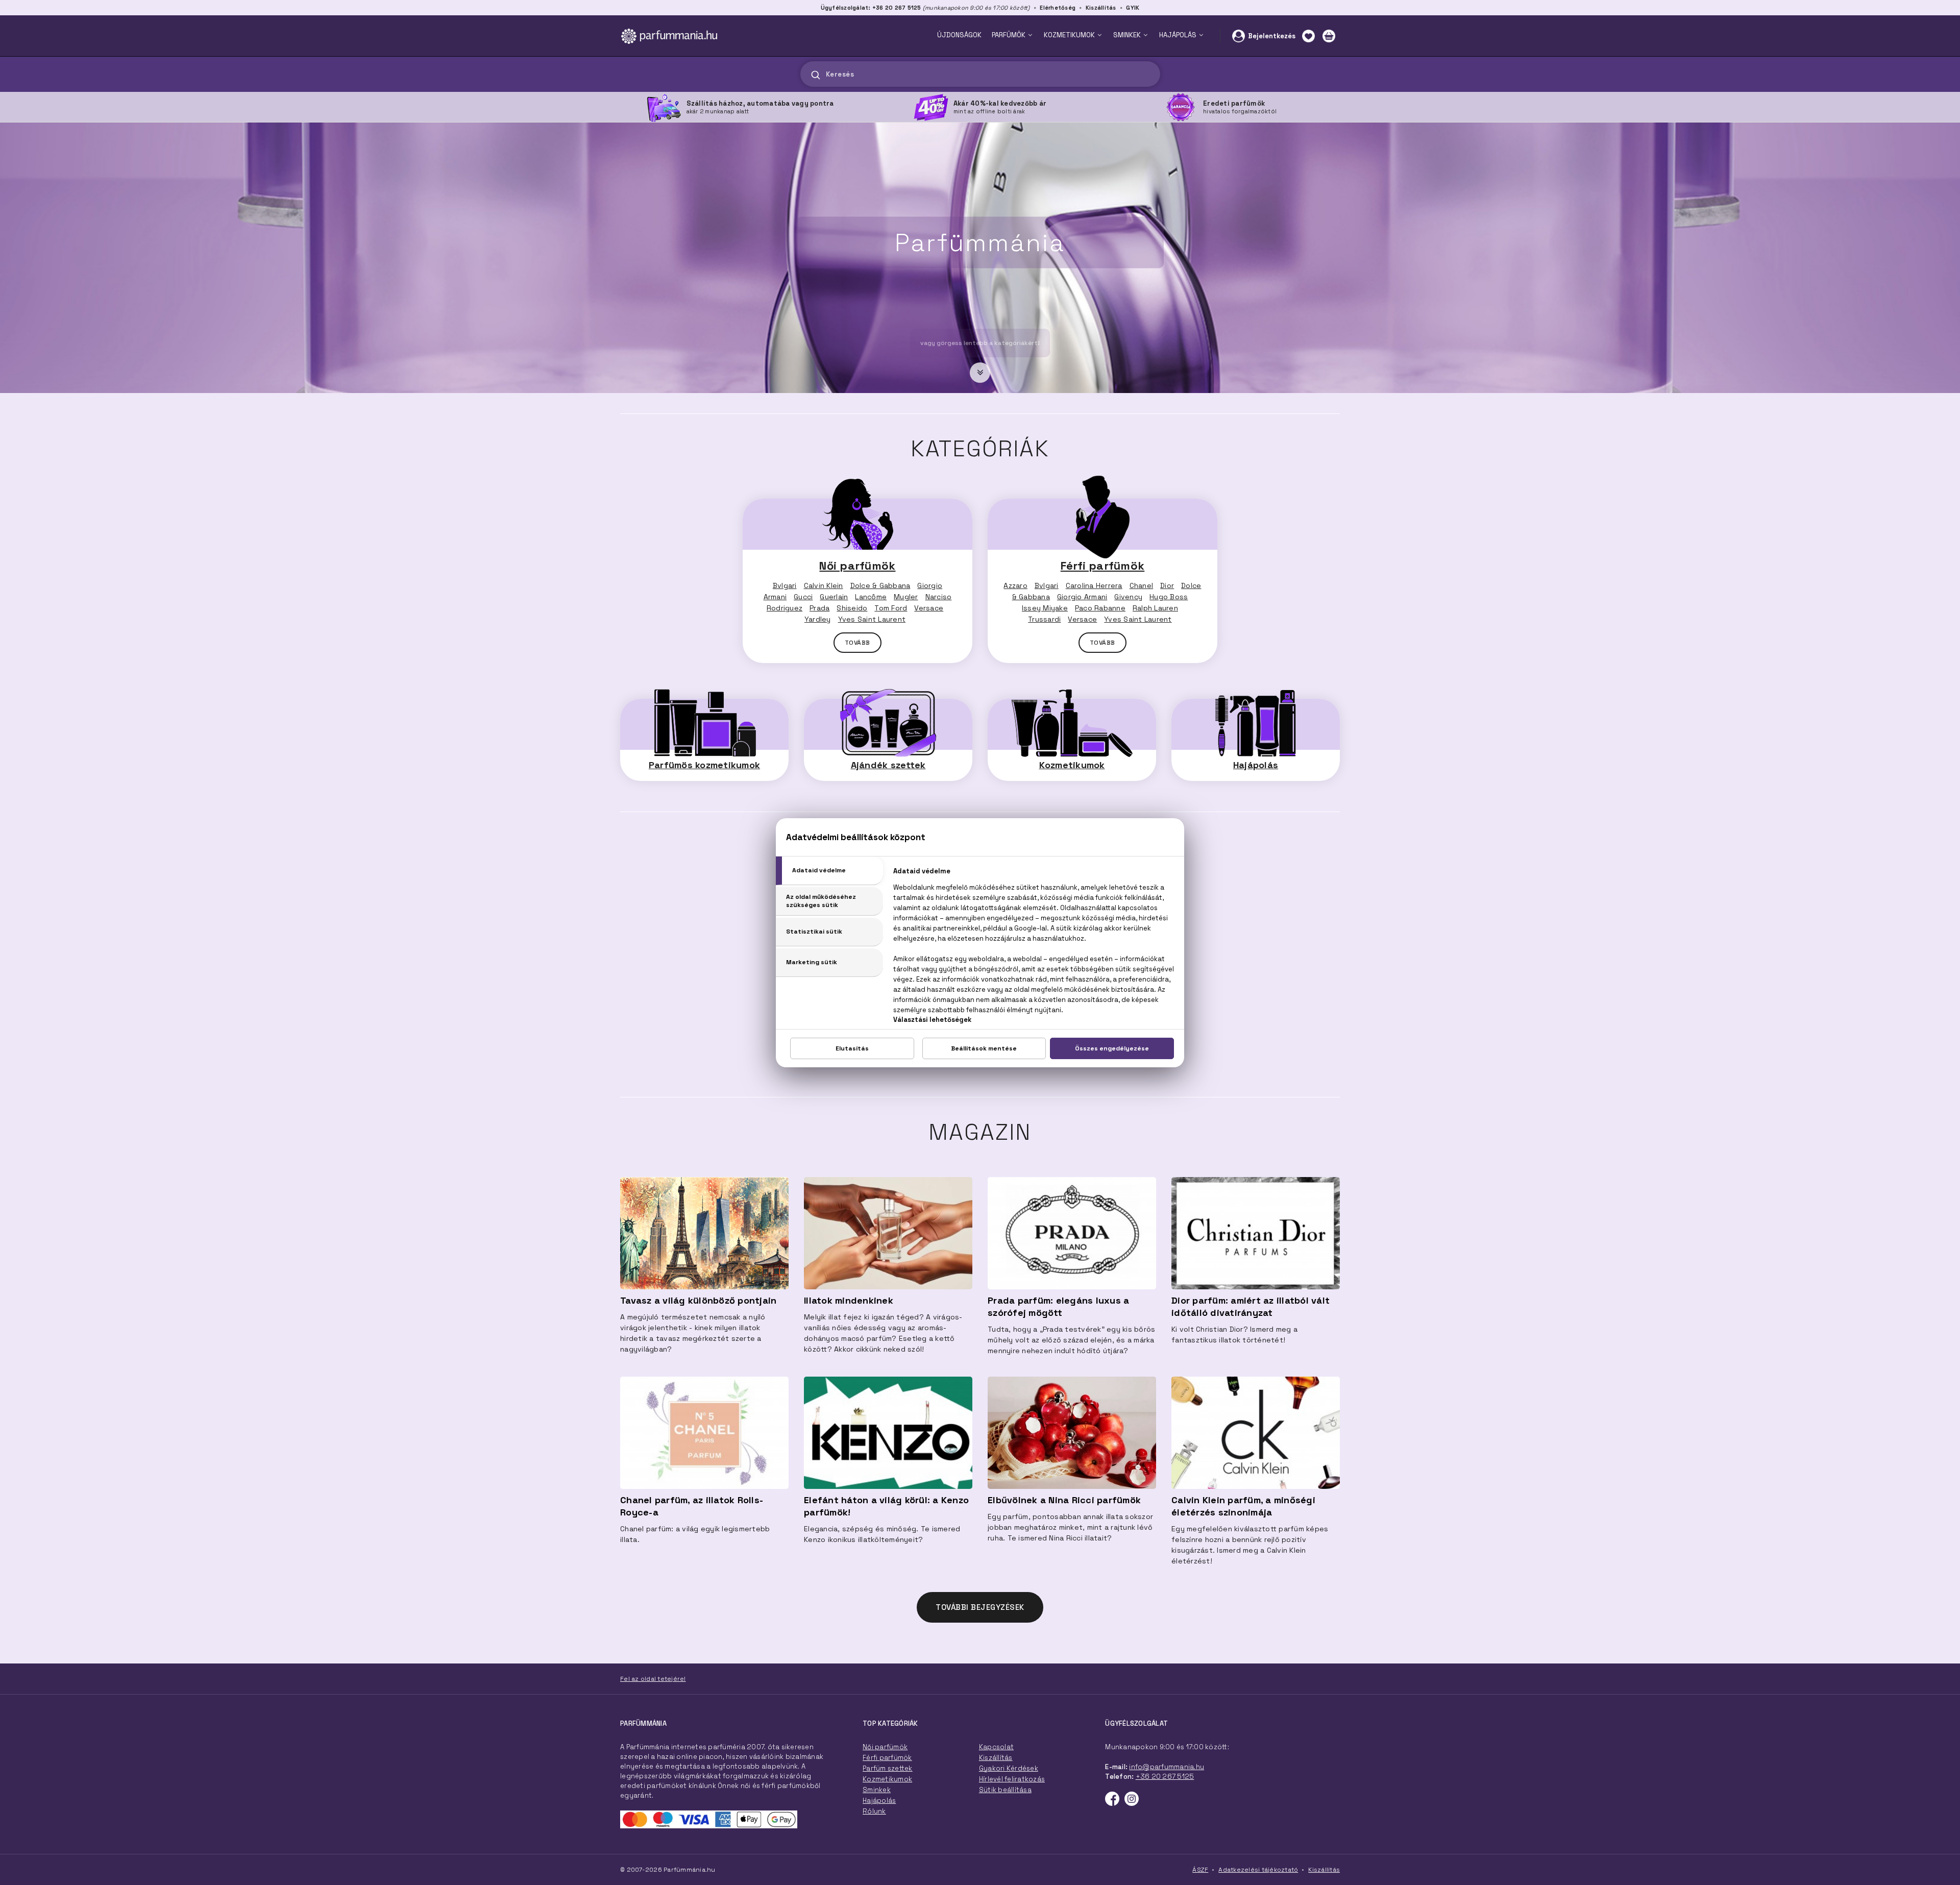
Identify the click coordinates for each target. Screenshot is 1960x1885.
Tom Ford (891, 608)
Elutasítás (852, 1048)
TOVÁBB (857, 643)
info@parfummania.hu (1167, 1767)
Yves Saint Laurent (872, 619)
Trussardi (1044, 619)
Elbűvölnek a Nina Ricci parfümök (1064, 1500)
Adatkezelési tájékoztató (1258, 1870)
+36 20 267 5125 (1165, 1777)
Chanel (1142, 585)
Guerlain (834, 597)
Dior (1167, 585)
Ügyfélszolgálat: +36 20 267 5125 (871, 8)
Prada (819, 608)
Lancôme (871, 597)
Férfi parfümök (1103, 566)
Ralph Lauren (1155, 608)
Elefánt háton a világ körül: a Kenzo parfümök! (886, 1506)
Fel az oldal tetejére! (653, 1679)
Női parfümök (857, 566)
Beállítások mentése (984, 1048)
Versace (929, 608)
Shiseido (852, 608)
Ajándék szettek (888, 765)
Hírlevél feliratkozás (1012, 1779)
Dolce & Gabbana (880, 585)
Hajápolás (1256, 765)
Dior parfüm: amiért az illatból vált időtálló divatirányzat (1251, 1306)
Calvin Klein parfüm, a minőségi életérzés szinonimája (1243, 1506)
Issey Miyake (1045, 608)
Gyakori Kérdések (1009, 1768)
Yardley (818, 619)
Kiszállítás (1101, 8)
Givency (1128, 597)
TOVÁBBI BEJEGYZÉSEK (980, 1607)
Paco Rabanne (1100, 608)
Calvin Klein (824, 585)
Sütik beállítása (1005, 1790)
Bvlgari (785, 585)
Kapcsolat (996, 1747)
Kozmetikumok (1072, 765)
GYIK (1133, 8)
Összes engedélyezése (1112, 1048)
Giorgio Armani (1082, 597)
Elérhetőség (1058, 8)
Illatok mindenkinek (849, 1300)
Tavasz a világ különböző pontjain (698, 1300)
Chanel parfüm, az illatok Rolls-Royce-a (692, 1506)
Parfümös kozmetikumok (704, 765)
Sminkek (877, 1790)
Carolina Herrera (1094, 585)
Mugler (906, 597)
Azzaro (1015, 585)
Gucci (803, 597)
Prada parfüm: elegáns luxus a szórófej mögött (1058, 1306)
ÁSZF (1200, 1870)
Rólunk (874, 1811)
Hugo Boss (1169, 597)
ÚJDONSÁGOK (959, 35)
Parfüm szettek (888, 1768)
